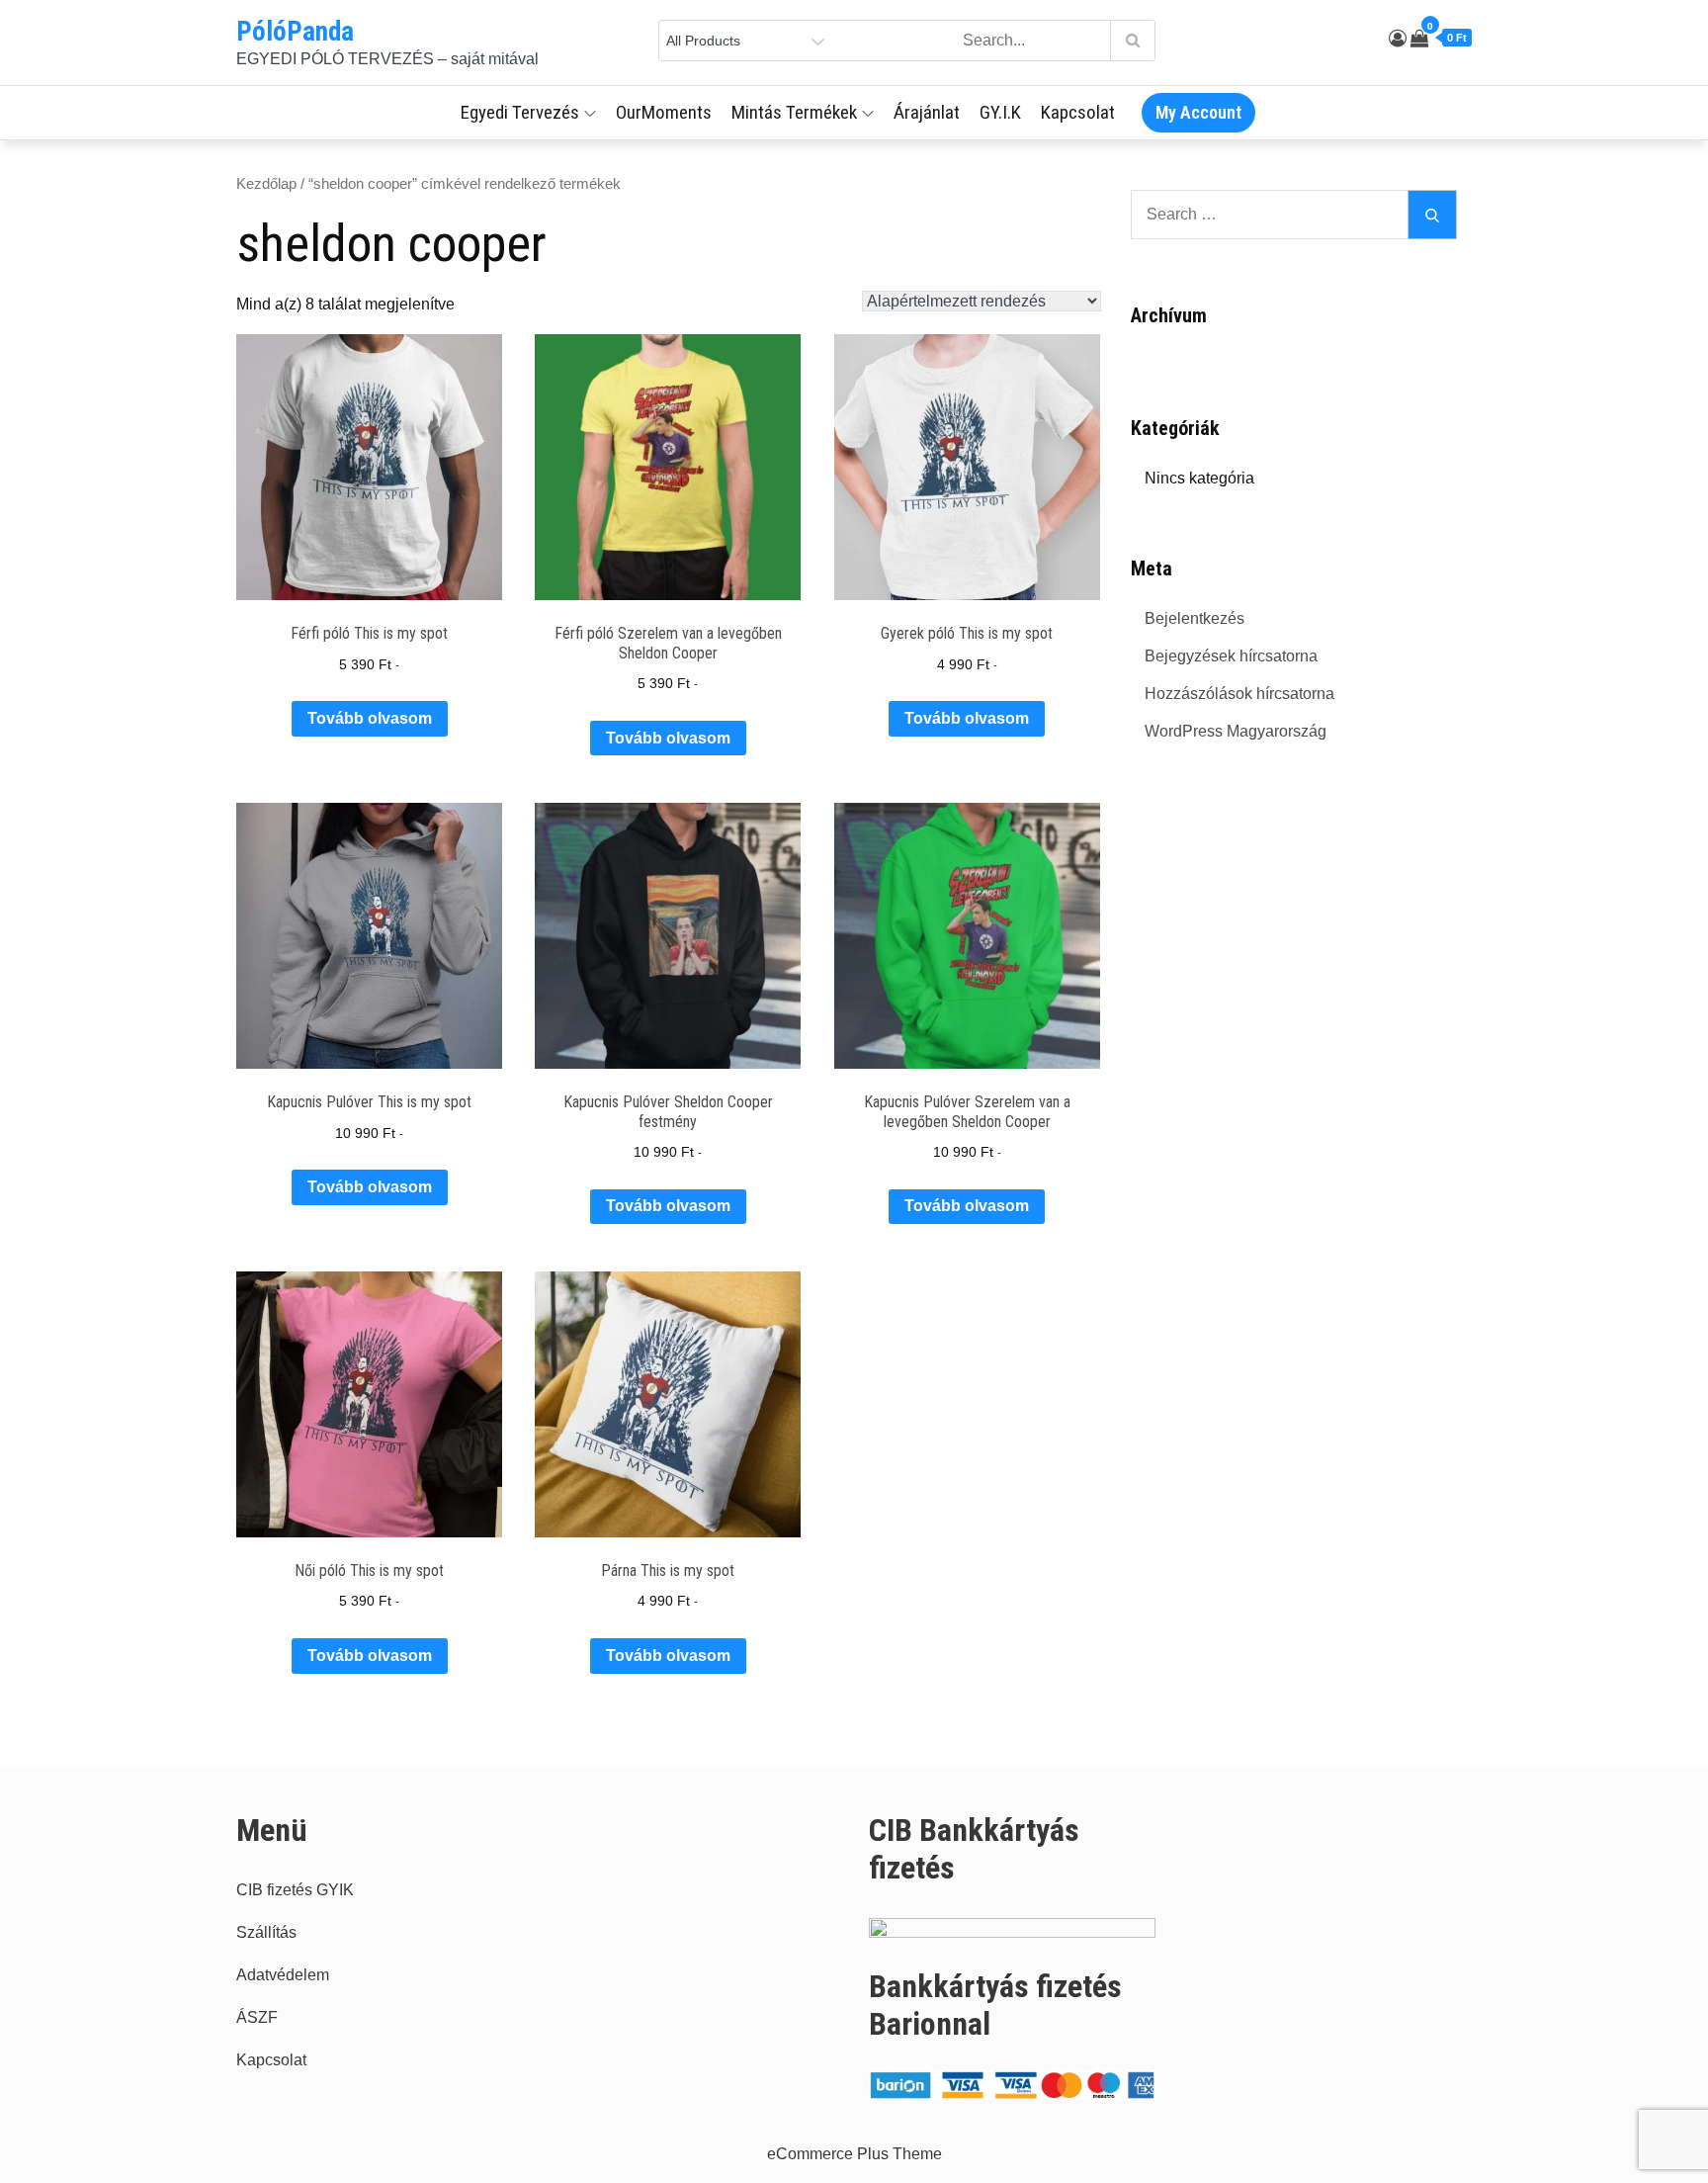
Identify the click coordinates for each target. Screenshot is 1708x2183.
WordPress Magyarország (1236, 731)
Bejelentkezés (1195, 618)
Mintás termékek (794, 112)
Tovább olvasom (370, 718)
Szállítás (266, 1932)
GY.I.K (1000, 112)
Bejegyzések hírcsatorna (1231, 656)
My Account (1198, 112)
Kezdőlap (266, 184)
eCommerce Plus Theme (854, 2154)
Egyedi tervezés (520, 112)
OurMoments (664, 112)
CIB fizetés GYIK (295, 1890)
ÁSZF (257, 2017)
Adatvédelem (283, 1975)
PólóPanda (295, 32)
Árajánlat (927, 112)
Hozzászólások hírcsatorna (1239, 694)
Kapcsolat (1078, 112)
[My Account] (1398, 39)
